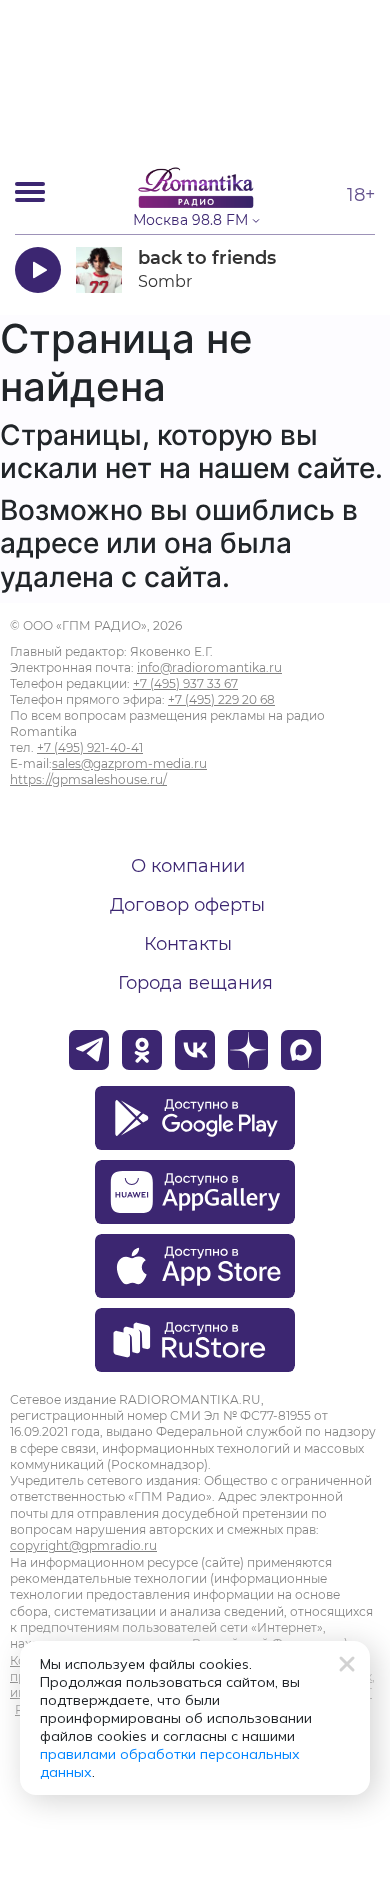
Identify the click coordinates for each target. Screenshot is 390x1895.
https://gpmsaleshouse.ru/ (88, 779)
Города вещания (195, 983)
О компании (188, 866)
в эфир (317, 269)
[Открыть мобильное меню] (30, 192)
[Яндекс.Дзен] (248, 1050)
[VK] (195, 1050)
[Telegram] (89, 1050)
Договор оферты (187, 905)
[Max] (301, 1050)
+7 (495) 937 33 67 (185, 683)
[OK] (142, 1050)
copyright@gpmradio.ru (83, 1545)
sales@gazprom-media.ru (129, 763)
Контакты (188, 944)
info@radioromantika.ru (209, 667)
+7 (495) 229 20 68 (221, 699)
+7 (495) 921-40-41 (90, 747)
